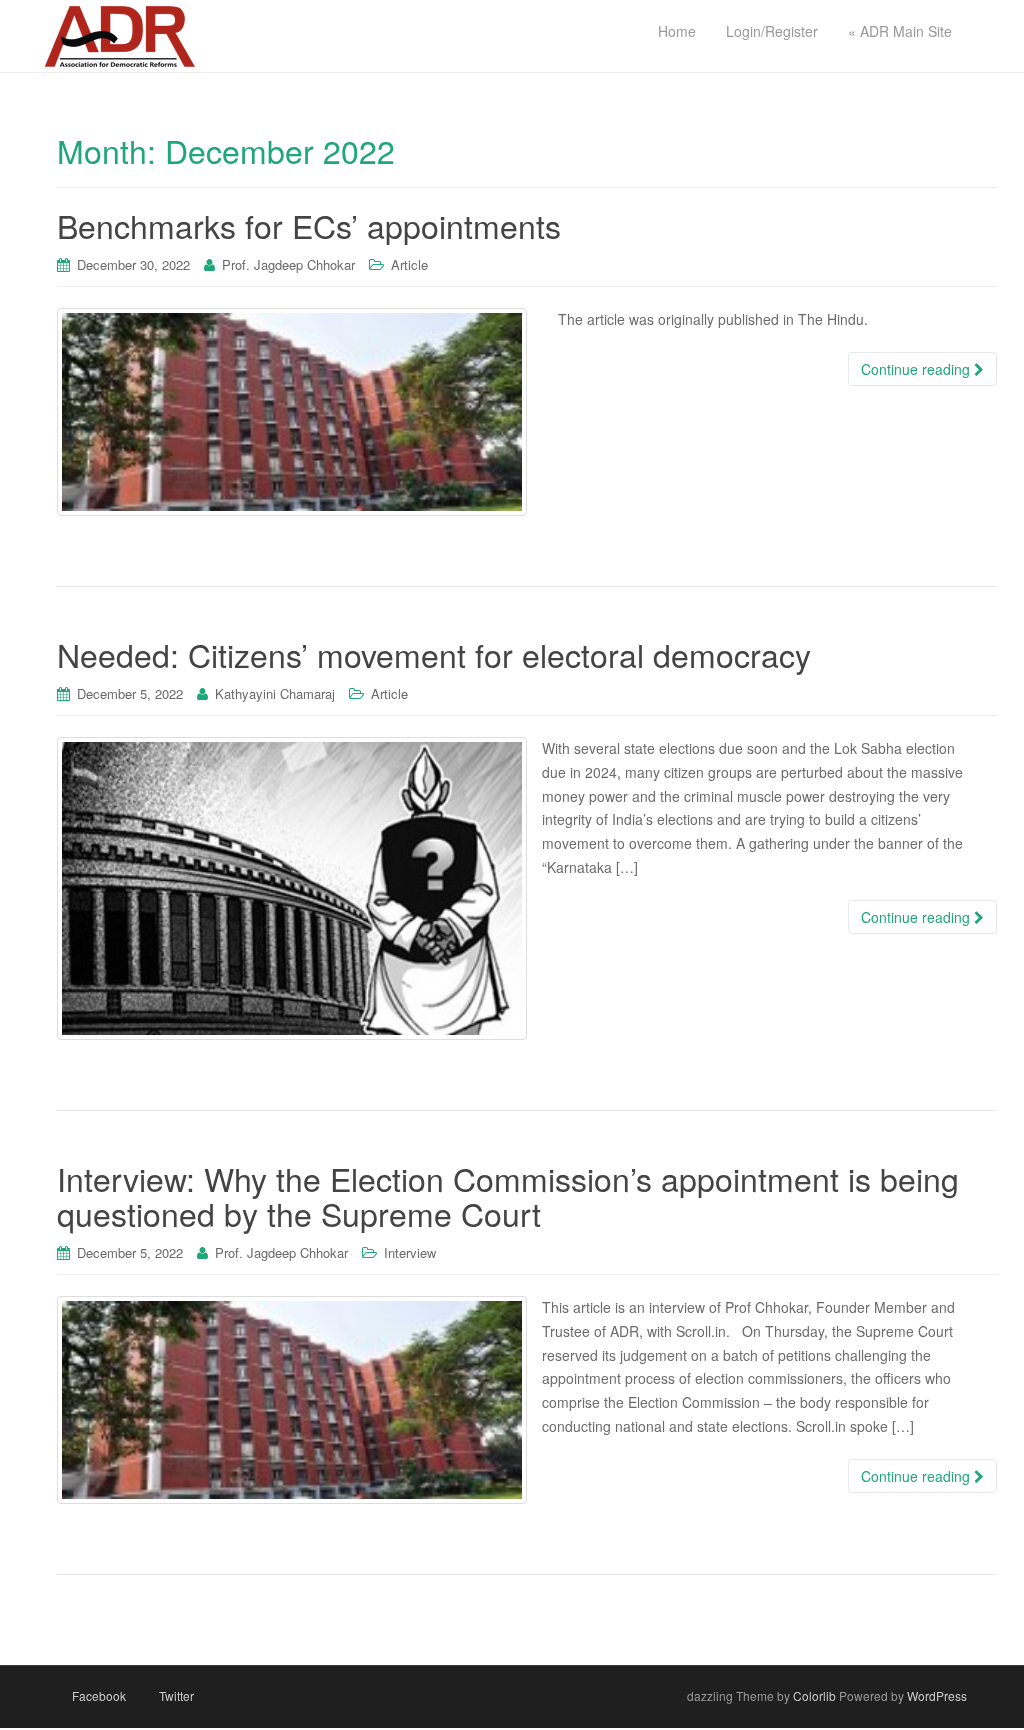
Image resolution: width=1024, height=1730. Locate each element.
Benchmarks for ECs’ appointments (309, 225)
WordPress (937, 1695)
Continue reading (917, 369)
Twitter (176, 1695)
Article (409, 264)
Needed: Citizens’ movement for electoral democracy (434, 654)
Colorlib (814, 1695)
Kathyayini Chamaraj (275, 693)
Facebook (99, 1695)
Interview (410, 1252)
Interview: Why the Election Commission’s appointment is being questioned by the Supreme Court (508, 1195)
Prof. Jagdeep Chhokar (288, 264)
